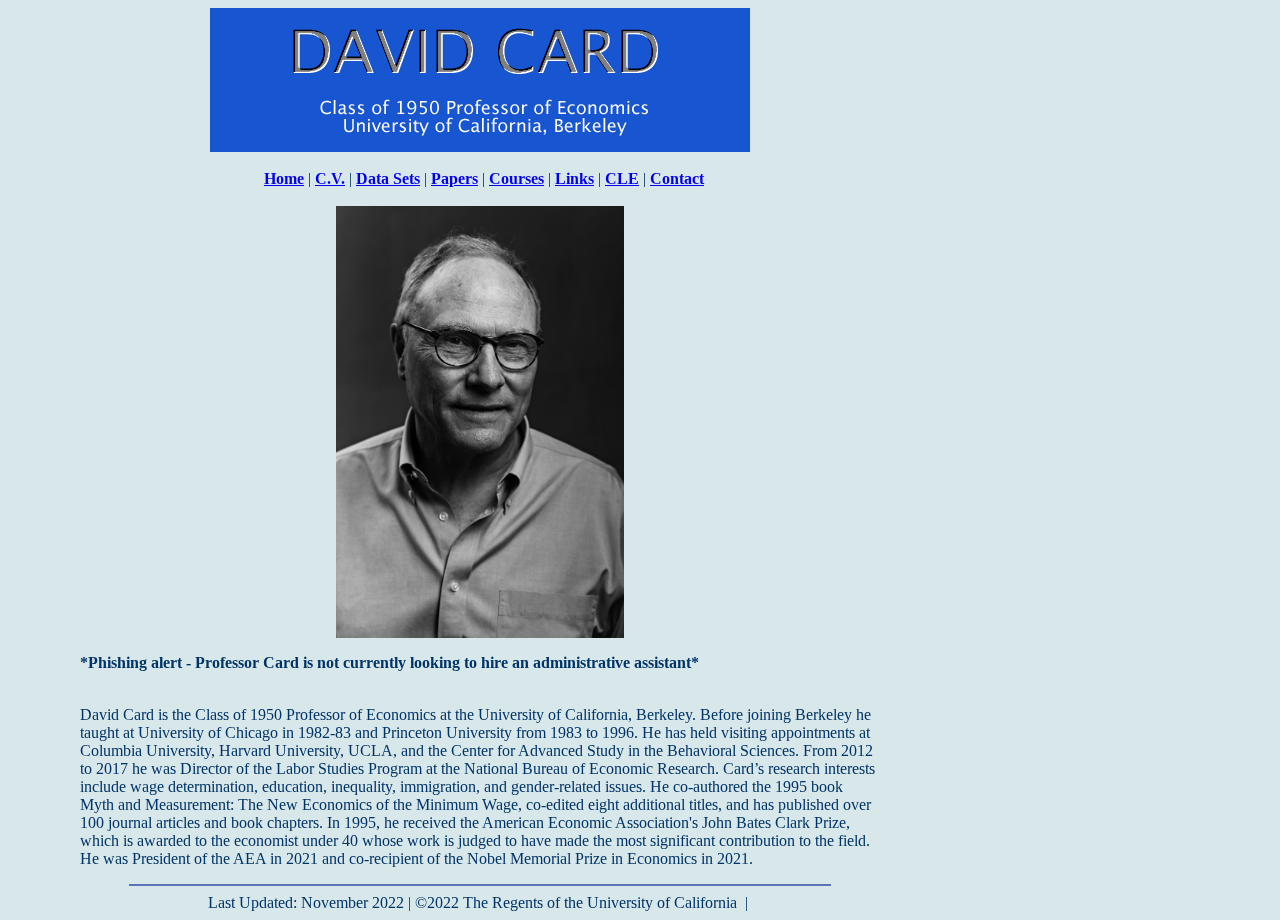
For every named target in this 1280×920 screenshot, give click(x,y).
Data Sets (388, 178)
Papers (454, 178)
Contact (677, 178)
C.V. (330, 178)
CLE (622, 178)
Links (574, 178)
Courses (516, 178)
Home (284, 178)
